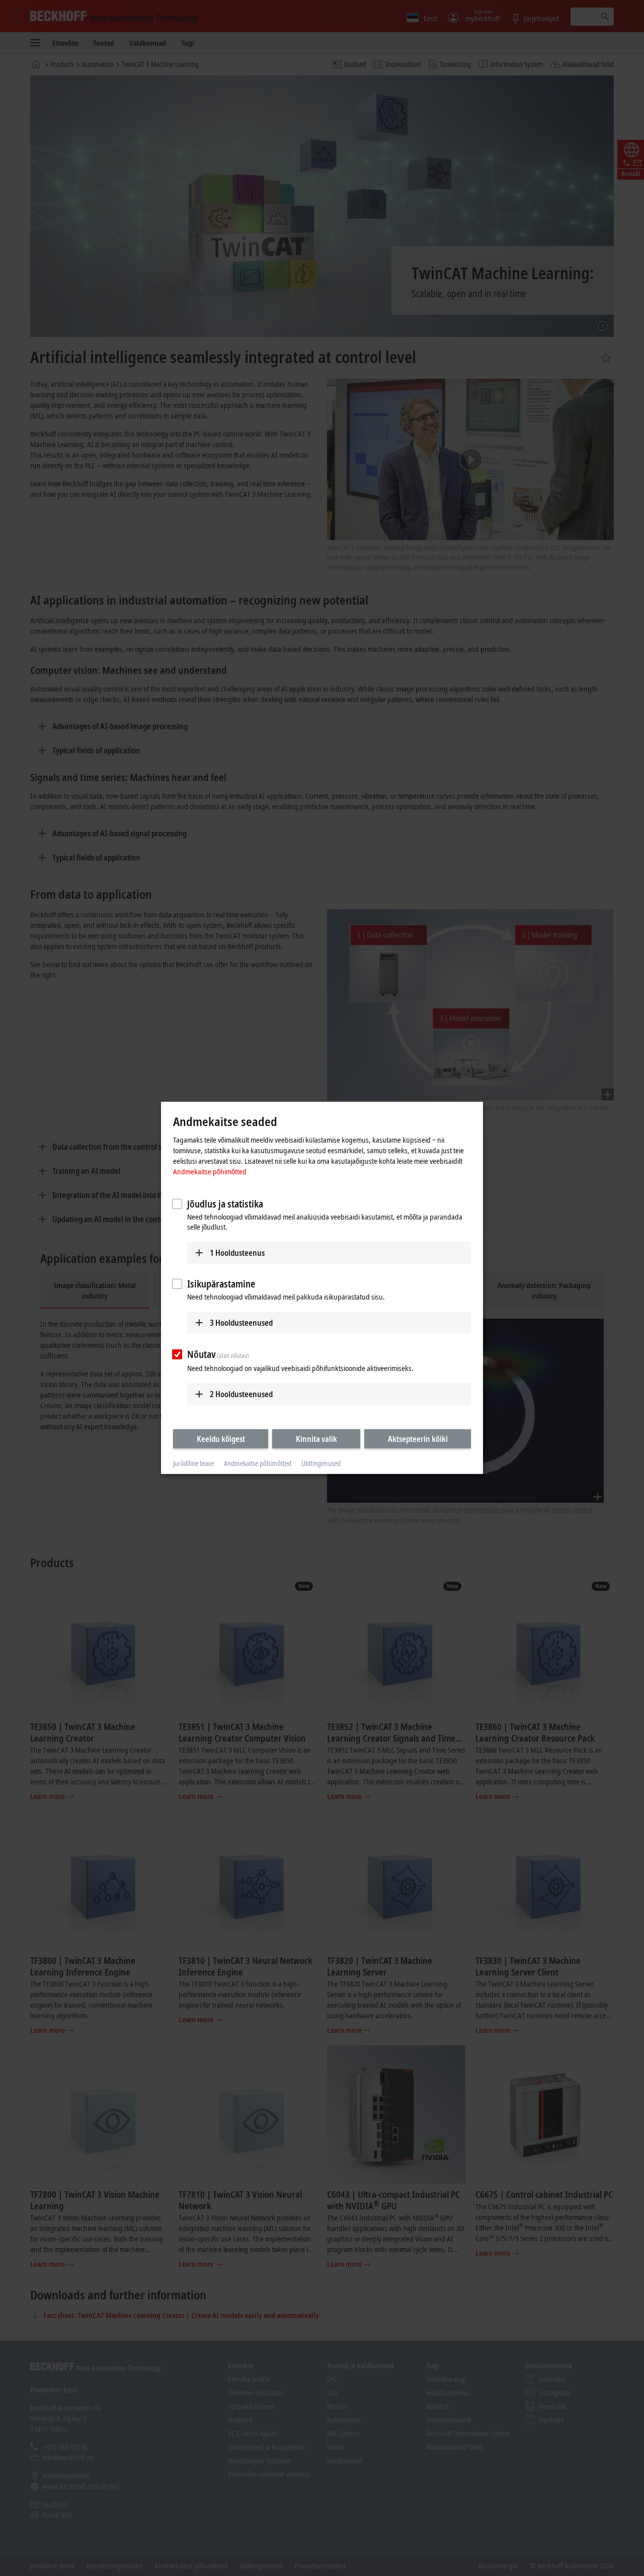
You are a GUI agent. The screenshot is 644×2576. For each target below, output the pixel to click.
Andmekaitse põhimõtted (210, 1171)
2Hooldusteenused (241, 1394)
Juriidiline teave (193, 1463)
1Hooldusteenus (237, 1252)
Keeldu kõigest (221, 1438)
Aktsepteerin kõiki (418, 1438)
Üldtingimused (321, 1463)
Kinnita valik (316, 1438)
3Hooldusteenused (241, 1323)
